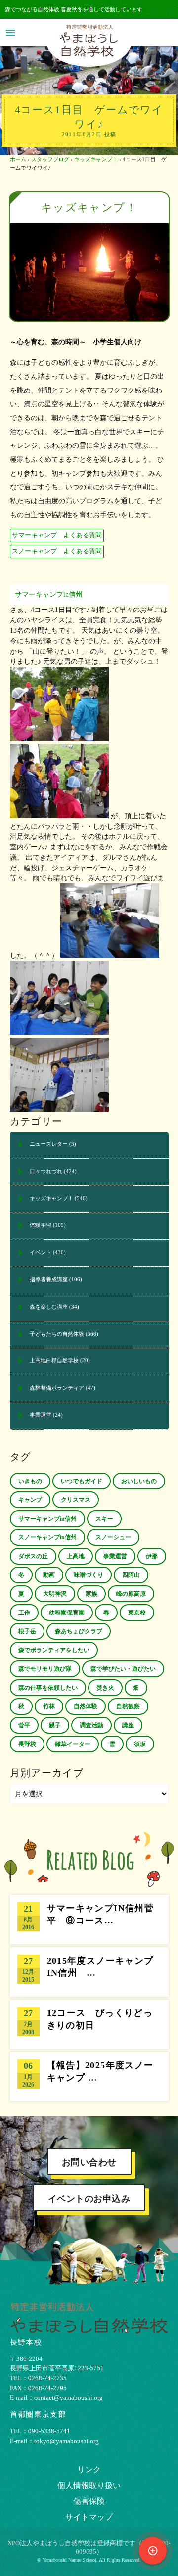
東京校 (137, 1613)
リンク (89, 2469)
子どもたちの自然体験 (57, 1334)
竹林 (49, 1706)
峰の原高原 (131, 1594)
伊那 (152, 1556)
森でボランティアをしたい (54, 1650)
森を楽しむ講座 (49, 1307)
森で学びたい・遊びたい (123, 1669)
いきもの (30, 1481)
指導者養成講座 (49, 1279)
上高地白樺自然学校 (54, 1360)
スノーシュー (113, 1537)
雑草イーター (73, 1744)
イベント (41, 1252)
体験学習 (41, 1225)
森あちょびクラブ (79, 1631)
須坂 (140, 1744)
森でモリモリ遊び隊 (45, 1669)
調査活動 (91, 1725)
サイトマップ (89, 2517)
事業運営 (41, 1415)
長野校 (27, 1744)
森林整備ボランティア (57, 1388)
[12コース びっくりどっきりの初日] (89, 2024)
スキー (104, 1519)
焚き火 (105, 1688)
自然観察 (128, 1706)
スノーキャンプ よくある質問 (57, 551)
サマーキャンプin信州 (49, 594)
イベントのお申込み (89, 2199)
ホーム (18, 159)
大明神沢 (55, 1594)
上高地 (76, 1556)
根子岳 (27, 1631)
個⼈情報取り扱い (89, 2485)
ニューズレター (49, 1144)
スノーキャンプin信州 (47, 1537)
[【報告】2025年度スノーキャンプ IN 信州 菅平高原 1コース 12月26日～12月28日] (89, 2077)
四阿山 (131, 1575)
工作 (24, 1613)
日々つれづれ (46, 1171)
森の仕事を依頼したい (48, 1688)
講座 (128, 1725)
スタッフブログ (50, 159)
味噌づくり (89, 1575)
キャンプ (30, 1500)
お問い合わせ (89, 2162)
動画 (49, 1575)
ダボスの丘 (33, 1556)
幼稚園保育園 (67, 1613)
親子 (55, 1725)
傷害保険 (89, 2501)
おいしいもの (139, 1481)
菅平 (24, 1725)
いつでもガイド (82, 1481)
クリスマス (76, 1500)
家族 (91, 1594)
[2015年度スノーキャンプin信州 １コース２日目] (89, 1972)
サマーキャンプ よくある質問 (57, 535)
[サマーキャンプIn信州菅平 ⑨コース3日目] (89, 1920)
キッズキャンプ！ (96, 159)
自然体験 (86, 1706)
